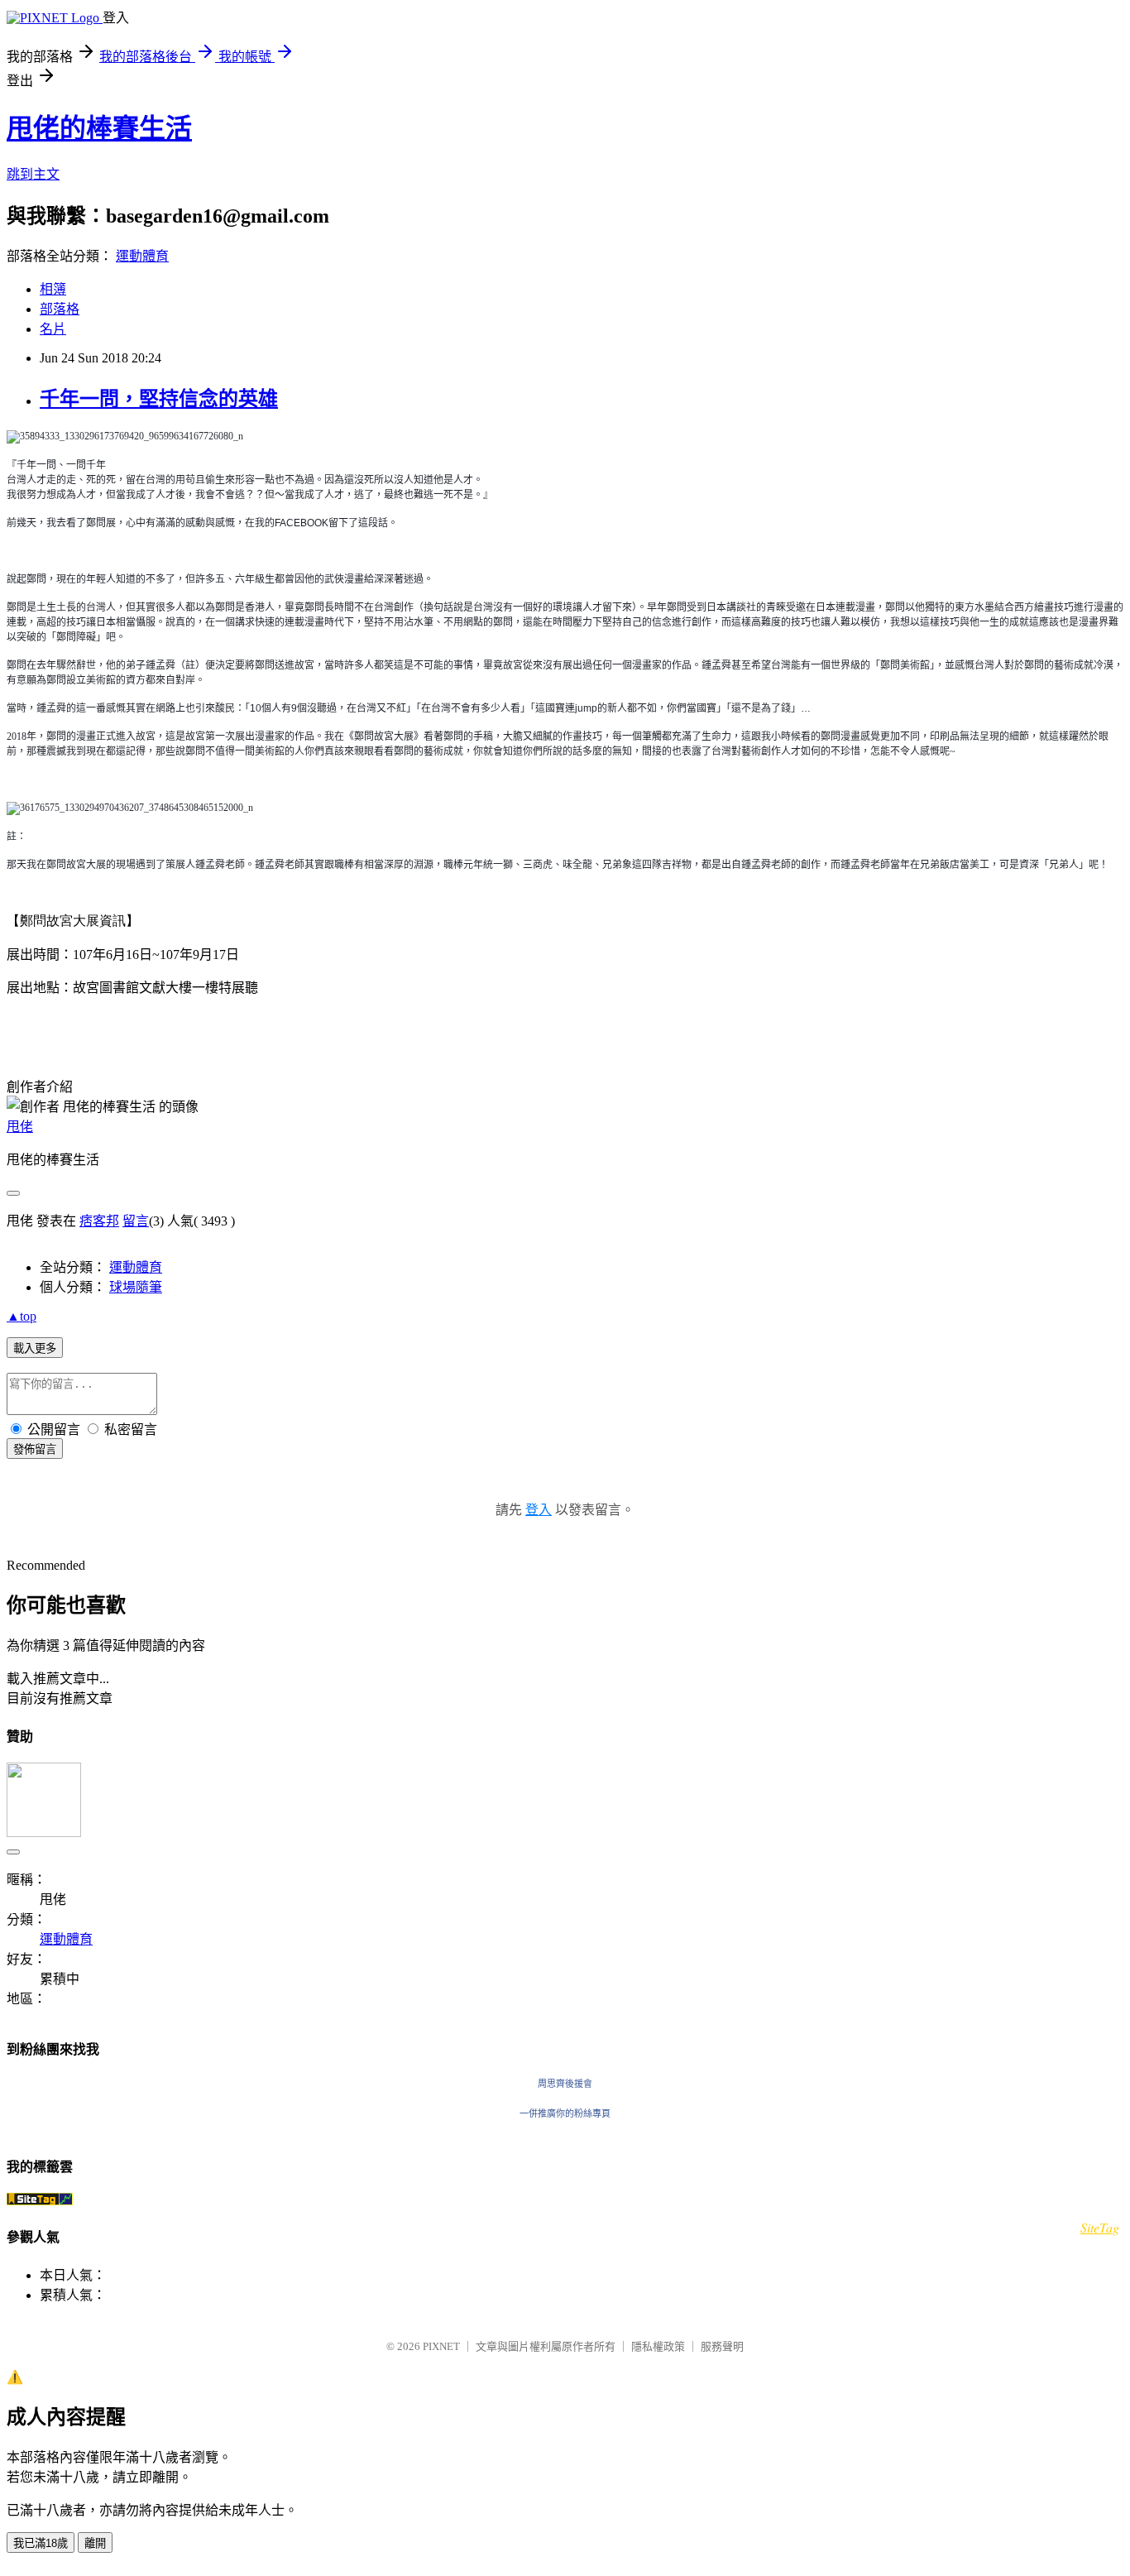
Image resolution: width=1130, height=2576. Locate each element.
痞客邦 (99, 1221)
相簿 (53, 289)
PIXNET (441, 2346)
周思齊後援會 (565, 2084)
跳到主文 (33, 174)
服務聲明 (722, 2346)
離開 (95, 2543)
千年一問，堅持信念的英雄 (159, 399)
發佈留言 (35, 1449)
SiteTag (1100, 2227)
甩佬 (20, 1127)
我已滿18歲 (41, 2543)
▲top (22, 1316)
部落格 (60, 309)
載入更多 (35, 1348)
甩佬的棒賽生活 (99, 128)
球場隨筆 (136, 1287)
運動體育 (142, 256)
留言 (136, 1221)
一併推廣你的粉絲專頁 (565, 2113)
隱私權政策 (658, 2346)
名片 (53, 329)
